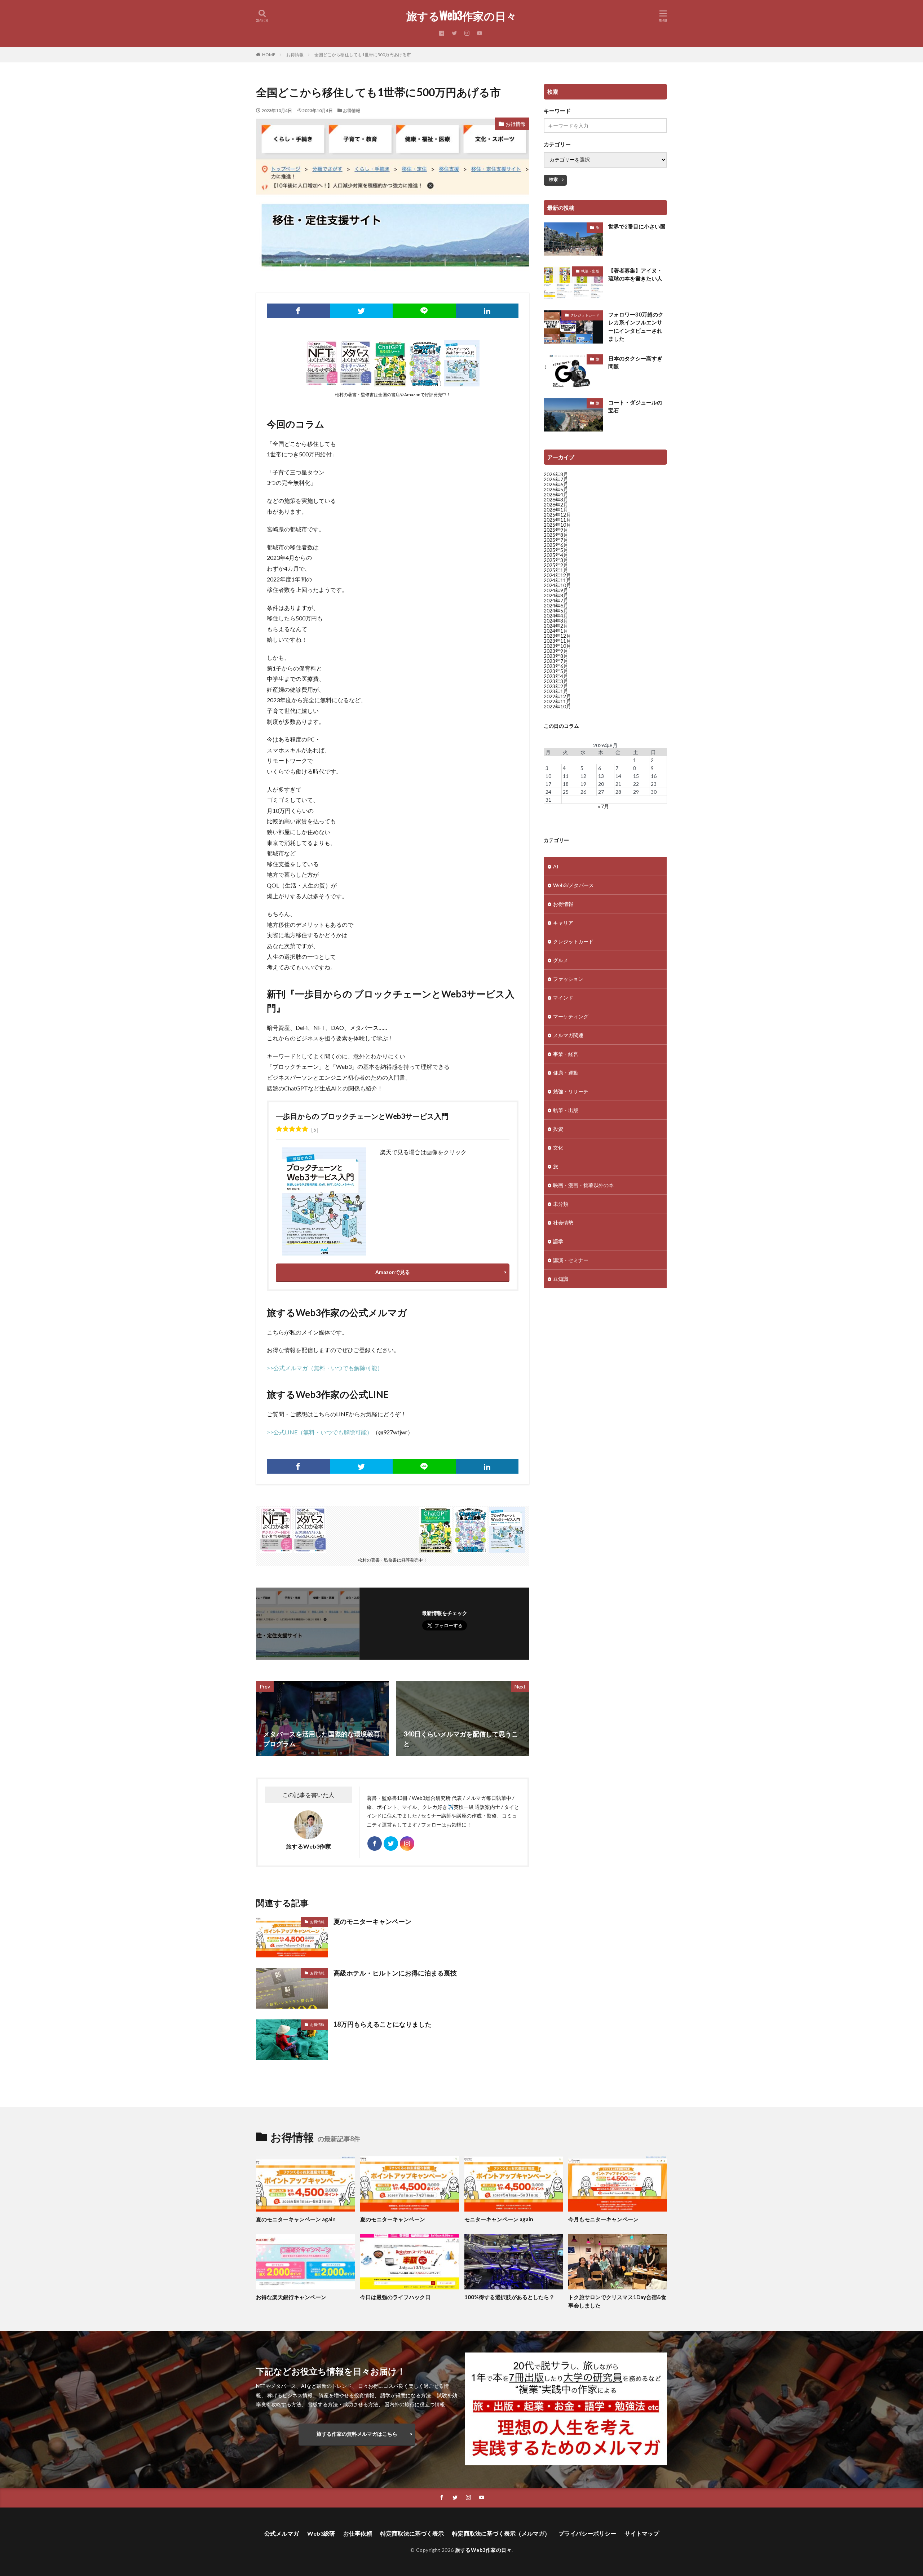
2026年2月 (556, 504)
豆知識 (561, 1279)
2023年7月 (556, 661)
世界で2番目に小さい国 (637, 226)
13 (601, 776)
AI (556, 866)
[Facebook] (298, 311)
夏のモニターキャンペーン (372, 1921)
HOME (269, 55)
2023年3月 (556, 681)
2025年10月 (557, 525)
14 (618, 776)
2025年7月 (556, 540)
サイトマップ (642, 2533)
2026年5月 (556, 489)
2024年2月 (556, 626)
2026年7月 (556, 479)
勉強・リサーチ (571, 1091)
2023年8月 (556, 656)
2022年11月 (557, 701)
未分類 (561, 1204)
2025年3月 (556, 560)
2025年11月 (557, 520)
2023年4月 (556, 676)
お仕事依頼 (358, 2533)
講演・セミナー (571, 1260)
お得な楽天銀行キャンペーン (291, 2297)
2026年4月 (556, 494)
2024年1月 (556, 631)
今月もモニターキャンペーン (603, 2219)
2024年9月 (556, 590)
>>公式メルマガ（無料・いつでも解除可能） (325, 1368)
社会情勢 (563, 1223)
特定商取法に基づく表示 (412, 2533)
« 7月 (603, 806)
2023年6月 (556, 666)
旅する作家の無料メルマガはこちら (357, 2434)
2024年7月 (556, 600)
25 (566, 792)
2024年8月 (556, 595)
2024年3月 (556, 621)
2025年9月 (556, 530)
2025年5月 (556, 550)
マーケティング (571, 1016)
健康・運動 (566, 1073)
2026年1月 (556, 510)
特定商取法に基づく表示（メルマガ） (501, 2533)
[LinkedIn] (487, 311)
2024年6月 (556, 605)
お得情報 (295, 55)
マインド (563, 998)
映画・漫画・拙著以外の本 (583, 1185)
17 (548, 784)
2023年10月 (557, 646)
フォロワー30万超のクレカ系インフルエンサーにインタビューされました (636, 327)
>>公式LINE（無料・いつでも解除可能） (320, 1432)
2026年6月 (556, 484)
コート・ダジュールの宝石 (635, 406)
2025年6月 (556, 545)
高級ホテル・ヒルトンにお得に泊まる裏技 (395, 1973)
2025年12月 (557, 515)
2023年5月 (556, 671)
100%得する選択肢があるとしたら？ (509, 2297)
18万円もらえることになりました (383, 2024)
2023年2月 (556, 686)
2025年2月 (556, 565)
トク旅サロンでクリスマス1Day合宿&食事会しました (617, 2301)
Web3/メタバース (573, 885)
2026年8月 (556, 474)
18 (566, 784)
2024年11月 (557, 580)
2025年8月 (556, 535)
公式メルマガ (282, 2533)
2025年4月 (556, 555)
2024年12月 (557, 575)
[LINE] (424, 311)
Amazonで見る (393, 1272)
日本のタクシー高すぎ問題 (635, 362)
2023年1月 (556, 691)
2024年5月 (556, 610)
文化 (558, 1148)
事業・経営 (566, 1054)
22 (636, 784)
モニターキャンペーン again (499, 2219)
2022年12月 (557, 696)
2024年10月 (557, 585)
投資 (558, 1129)
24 (548, 792)
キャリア (563, 923)
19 (583, 784)
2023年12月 (557, 636)
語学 (558, 1241)
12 (583, 776)
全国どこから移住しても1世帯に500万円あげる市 (363, 55)
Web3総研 (321, 2533)
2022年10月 (557, 706)
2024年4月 (556, 616)
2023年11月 (557, 641)
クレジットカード (585, 315)
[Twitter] (361, 311)
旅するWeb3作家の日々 (461, 16)
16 (654, 776)
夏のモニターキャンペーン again (296, 2219)
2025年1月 (556, 570)
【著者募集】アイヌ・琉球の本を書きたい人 (635, 275)
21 (618, 784)
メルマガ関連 (568, 1035)
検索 (553, 179)
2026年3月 (556, 499)
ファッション (568, 979)
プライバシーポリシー (587, 2533)
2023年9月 (556, 651)
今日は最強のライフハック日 (395, 2297)
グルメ (561, 960)
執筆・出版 (590, 271)
